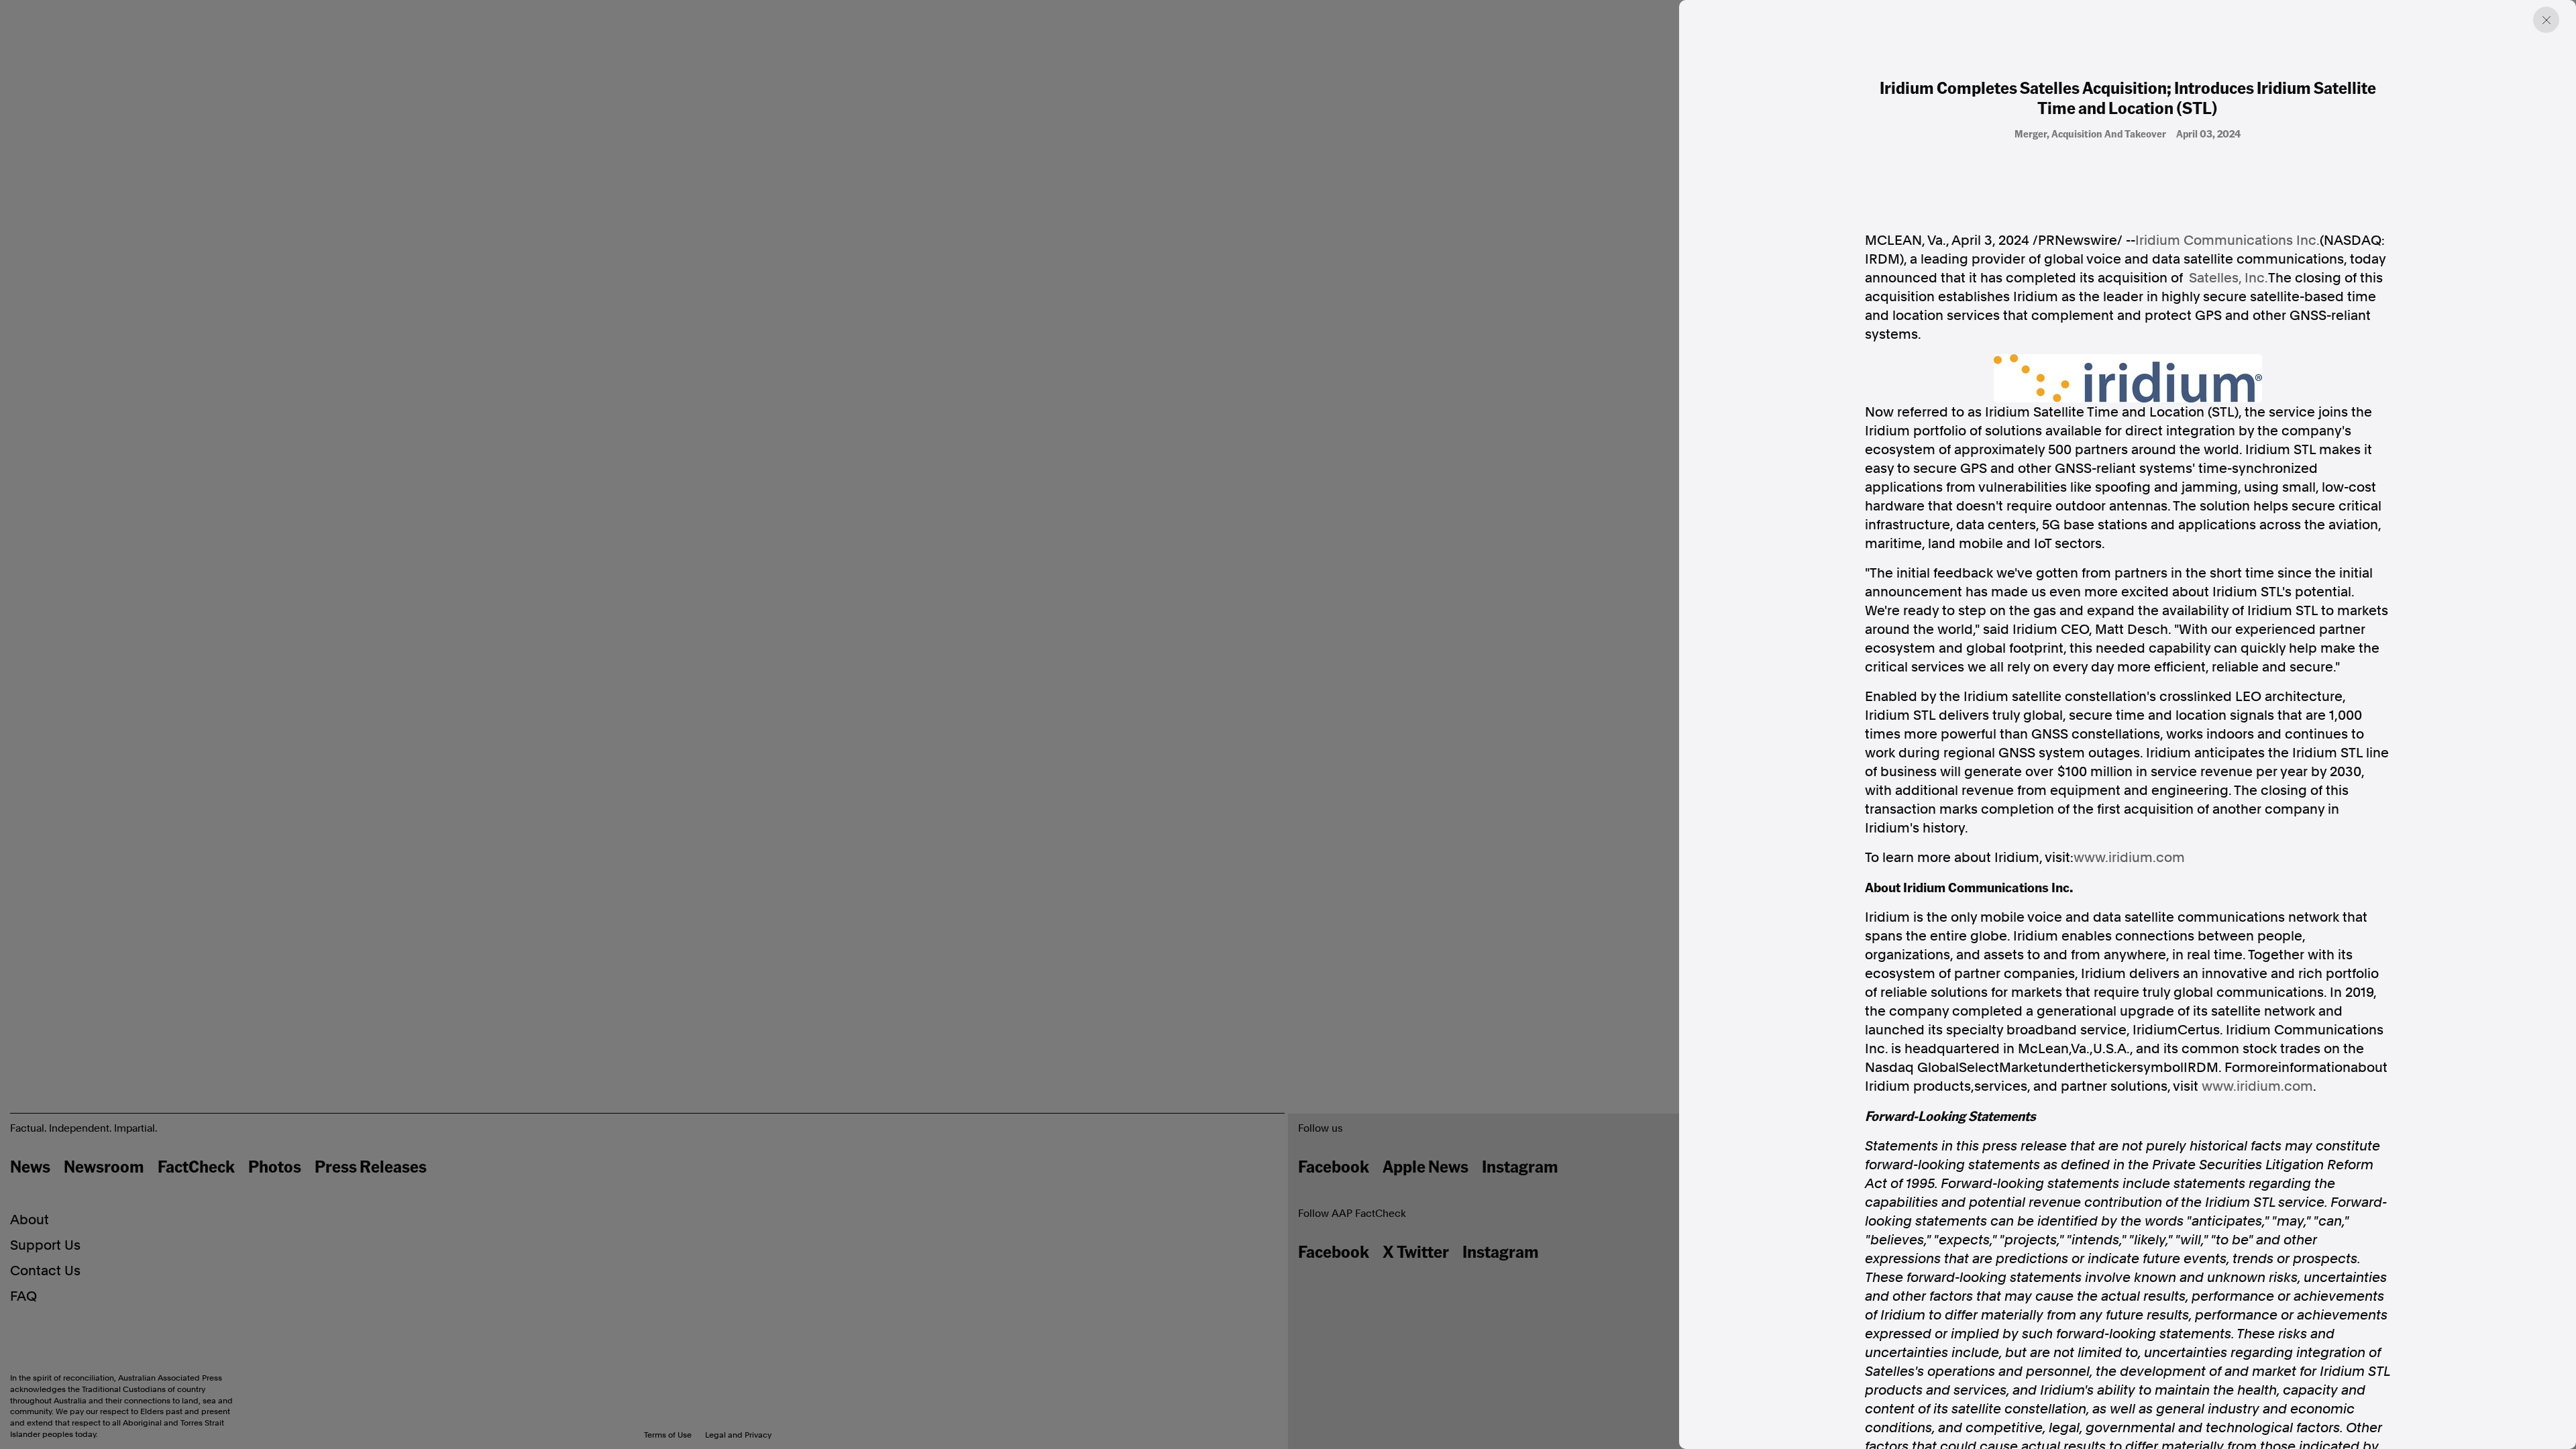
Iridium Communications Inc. (2228, 240)
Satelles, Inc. (2229, 278)
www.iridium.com (2129, 857)
